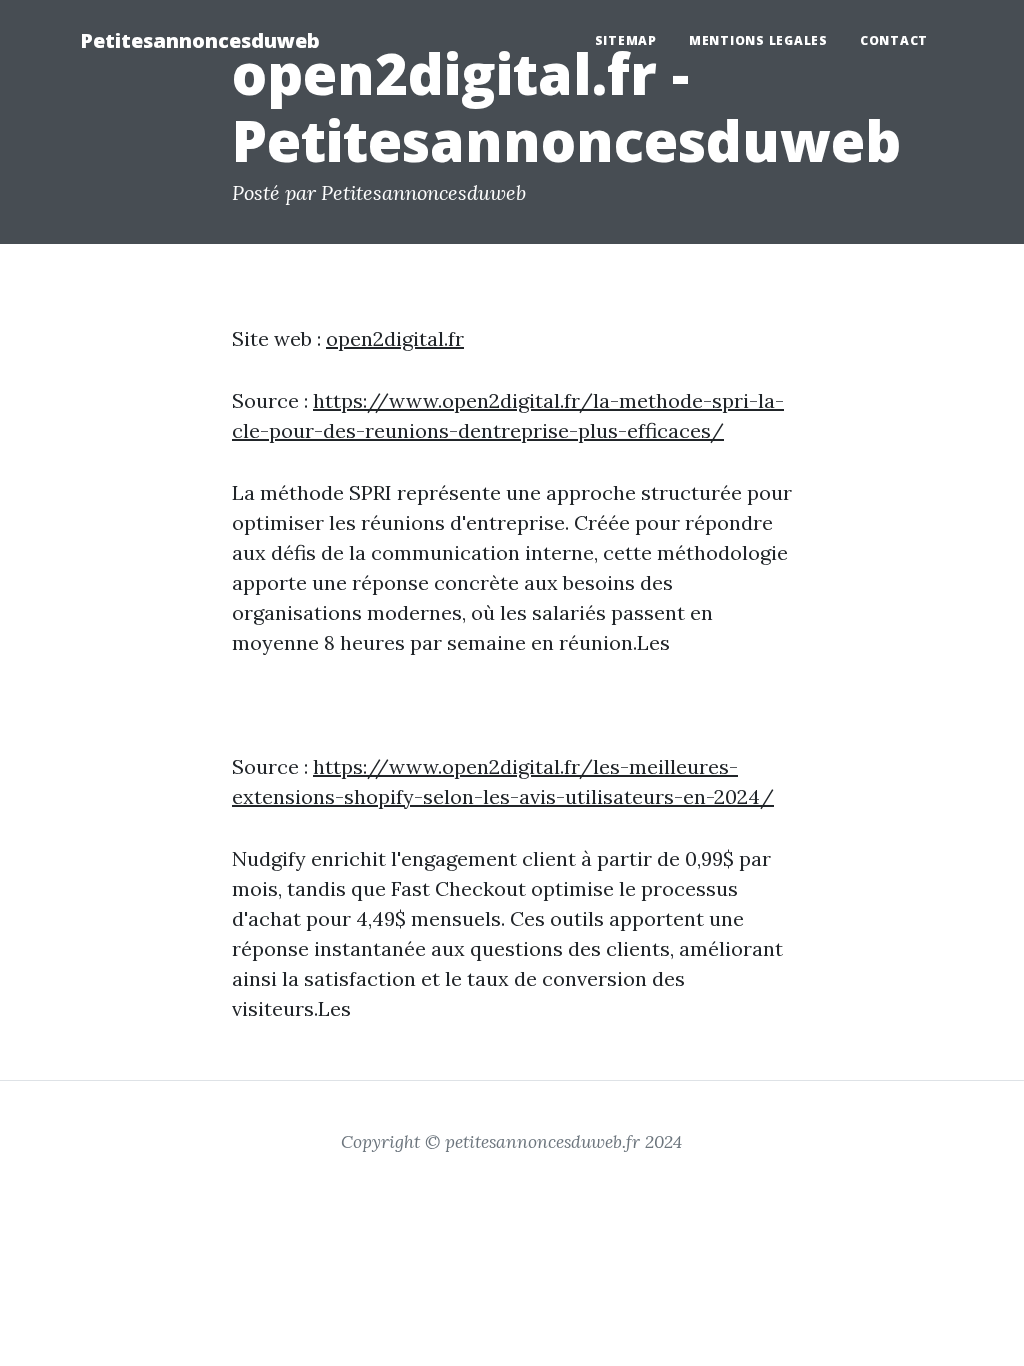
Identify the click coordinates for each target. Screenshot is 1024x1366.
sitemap (626, 40)
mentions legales (758, 40)
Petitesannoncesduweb (200, 40)
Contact (894, 40)
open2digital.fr (395, 338)
